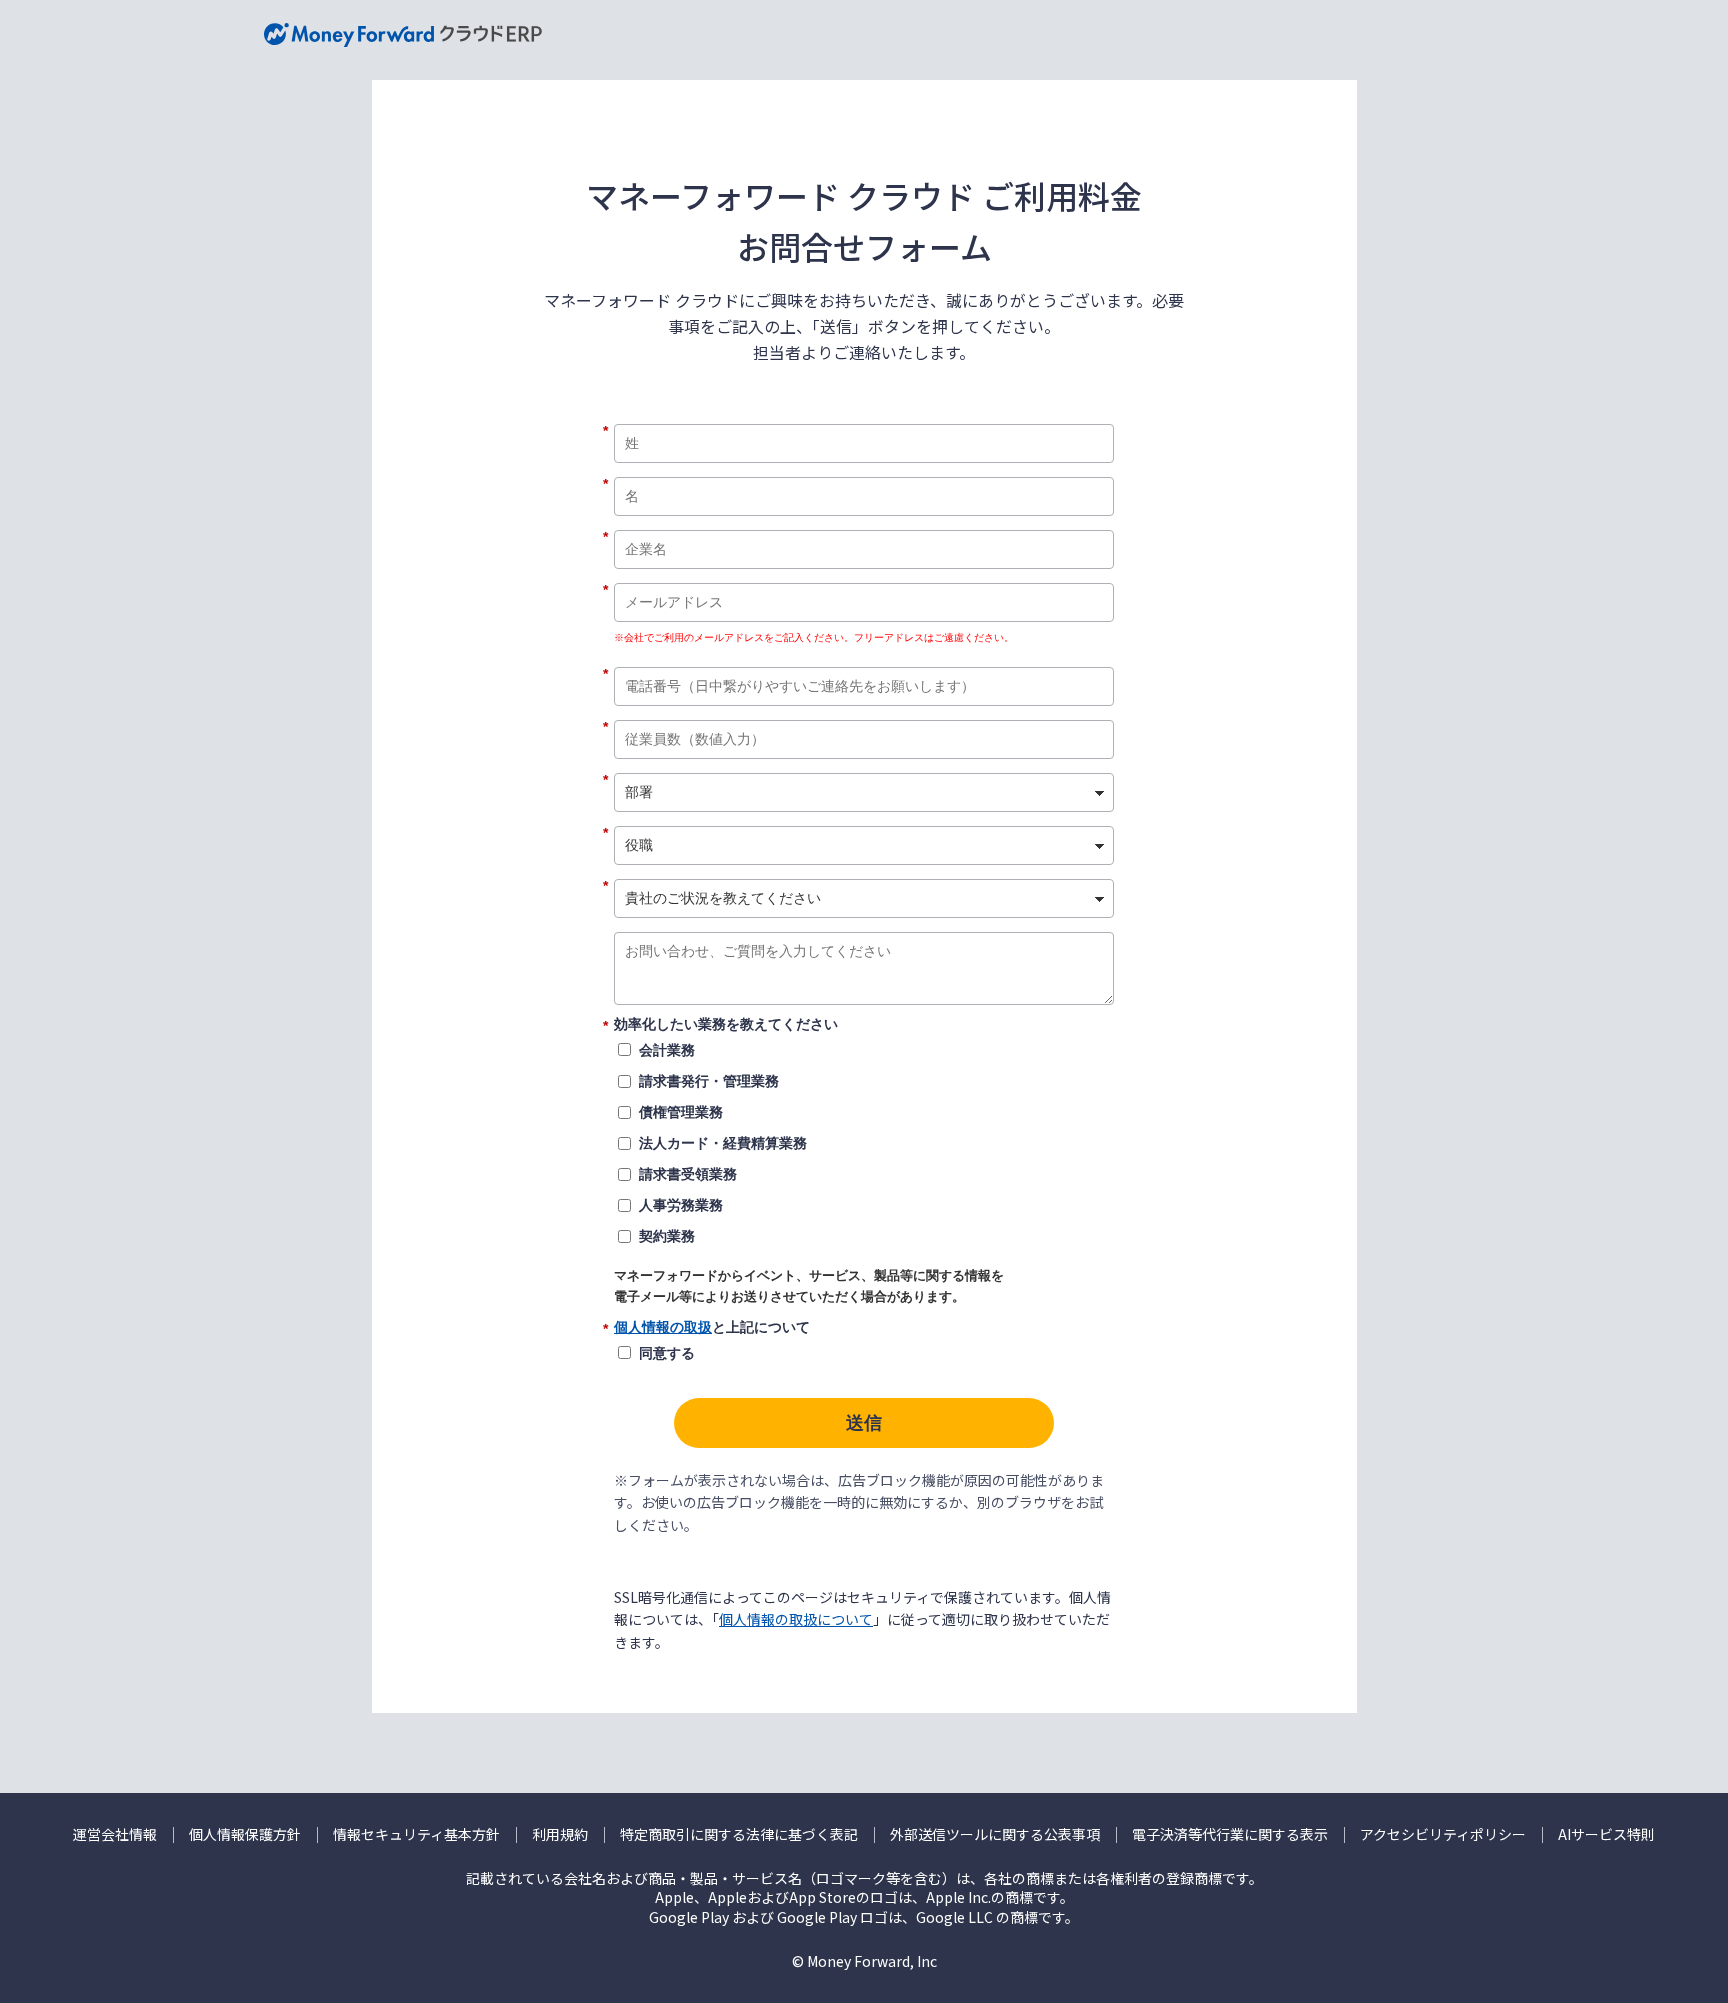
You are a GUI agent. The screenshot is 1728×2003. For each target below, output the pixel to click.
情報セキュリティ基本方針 (416, 1834)
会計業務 (667, 1050)
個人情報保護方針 (245, 1834)
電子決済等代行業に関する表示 (1230, 1834)
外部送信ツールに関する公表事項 (995, 1834)
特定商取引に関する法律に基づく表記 (739, 1834)
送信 (864, 1423)
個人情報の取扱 (663, 1327)
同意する (667, 1353)
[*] (864, 417)
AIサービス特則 (1606, 1834)
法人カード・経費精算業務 (723, 1143)
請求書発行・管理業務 (709, 1081)
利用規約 (560, 1834)
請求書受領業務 (688, 1174)
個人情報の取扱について (796, 1619)
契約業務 (667, 1236)
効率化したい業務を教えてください (726, 1025)
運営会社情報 (115, 1834)
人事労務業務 (681, 1205)
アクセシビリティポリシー (1443, 1834)
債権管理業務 (681, 1112)
